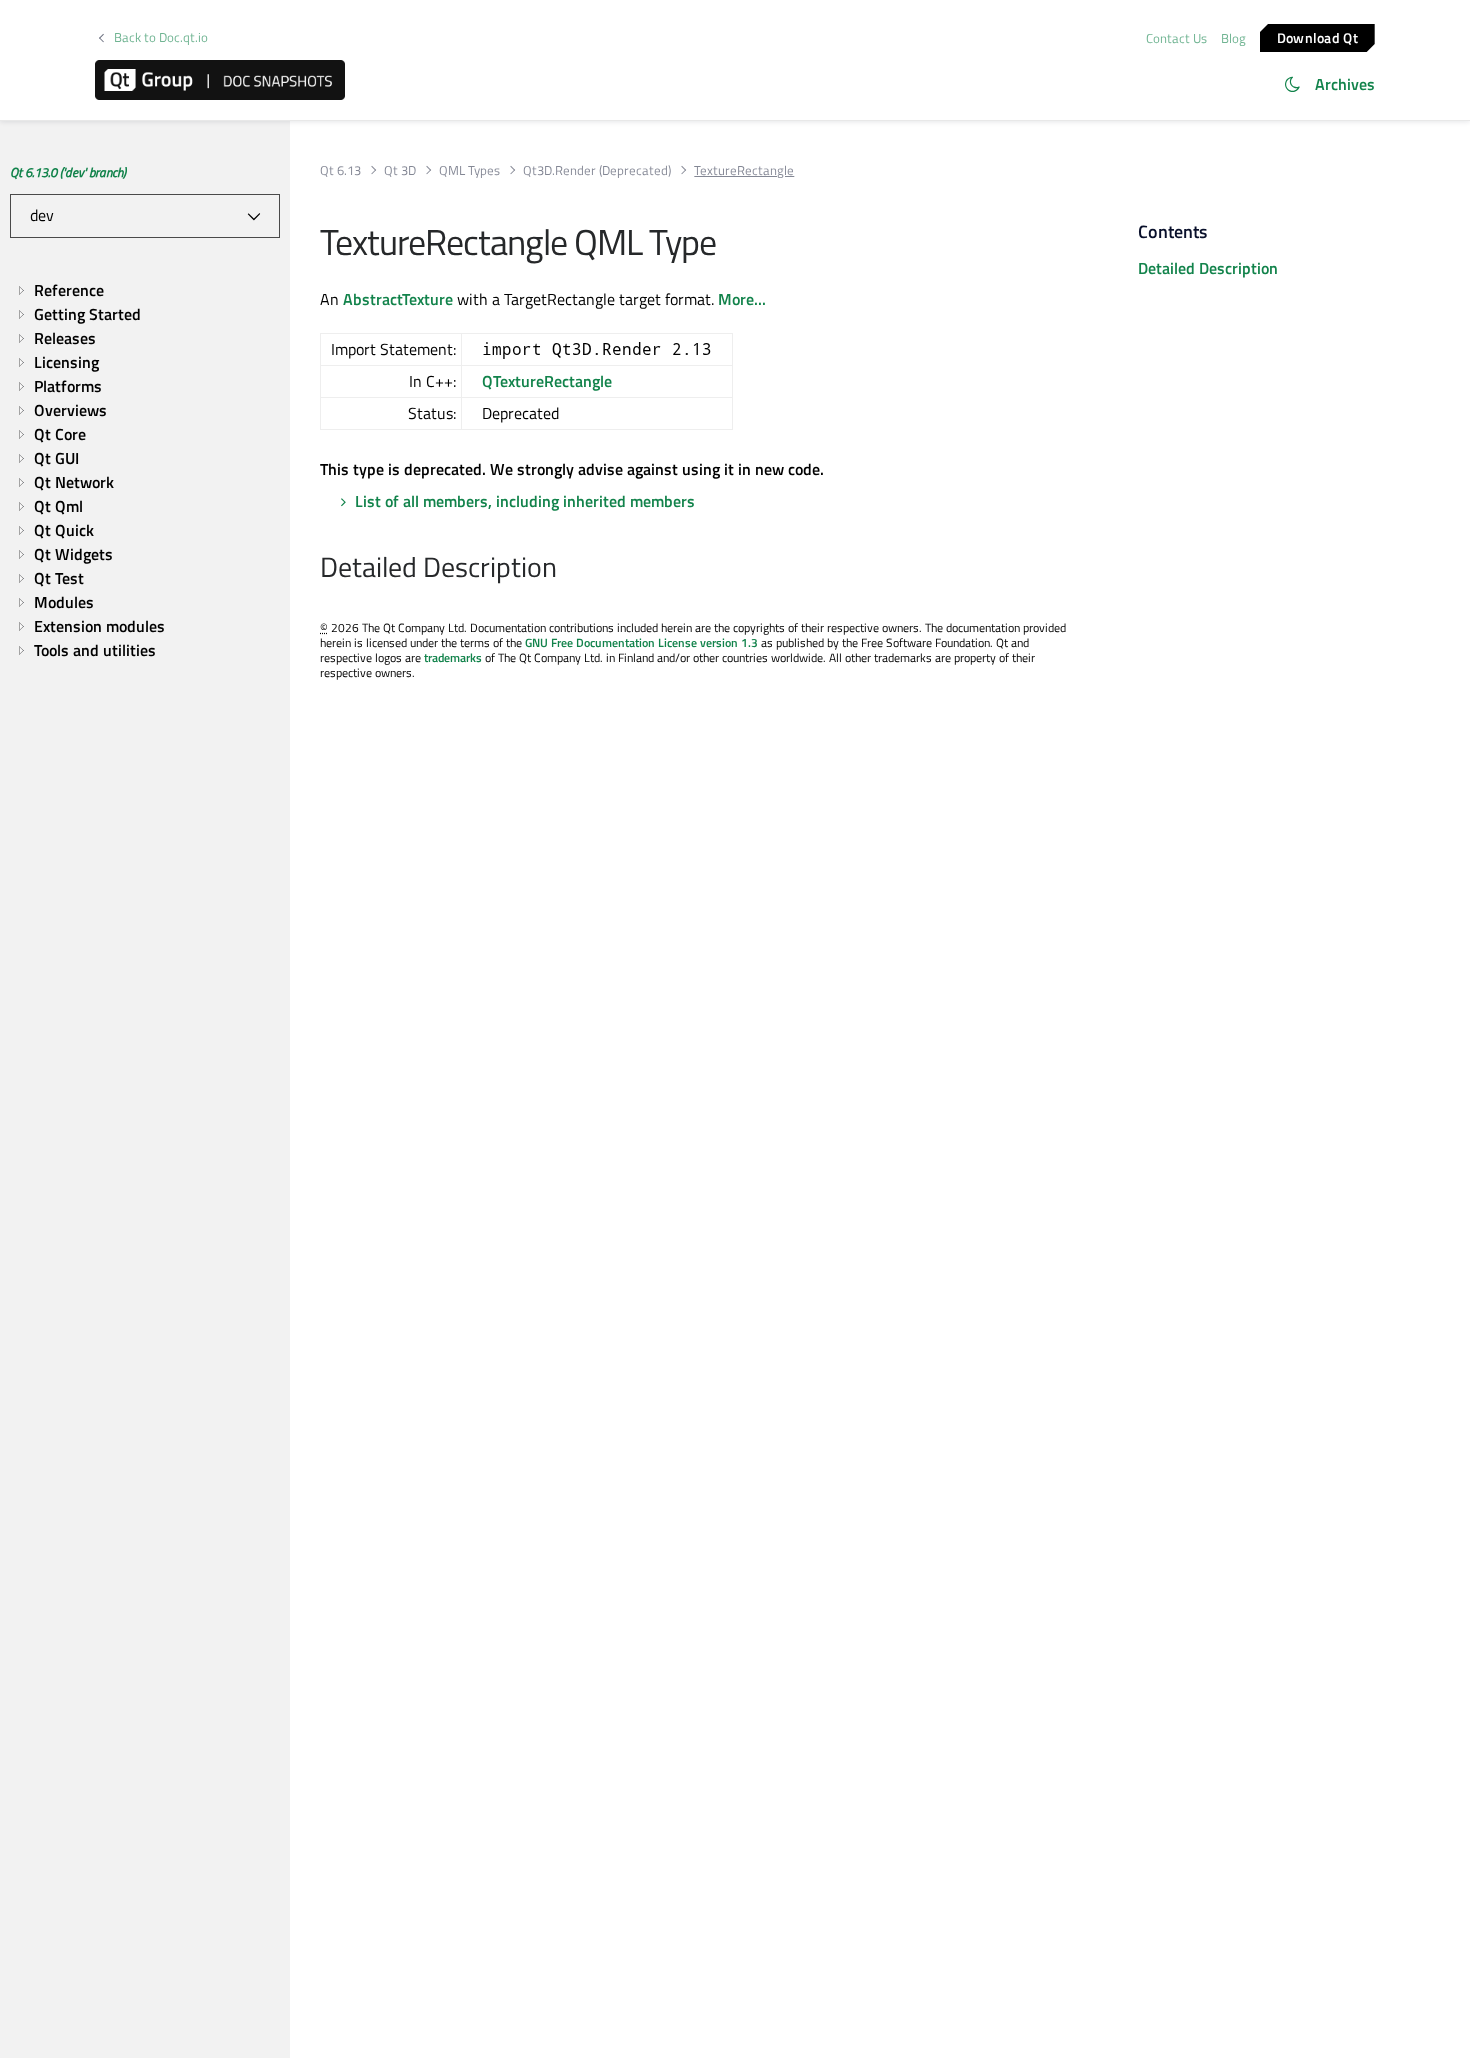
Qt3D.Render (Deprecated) (597, 170)
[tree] (145, 470)
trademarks (453, 657)
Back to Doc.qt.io (161, 37)
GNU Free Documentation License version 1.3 (641, 642)
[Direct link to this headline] (567, 569)
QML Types (469, 170)
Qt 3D (400, 170)
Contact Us (1176, 38)
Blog (1233, 38)
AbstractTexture (398, 299)
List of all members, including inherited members (525, 501)
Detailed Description (1208, 268)
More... (742, 299)
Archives (1345, 84)
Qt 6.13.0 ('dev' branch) (68, 172)
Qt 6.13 (340, 170)
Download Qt (1317, 36)
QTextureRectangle (547, 381)
